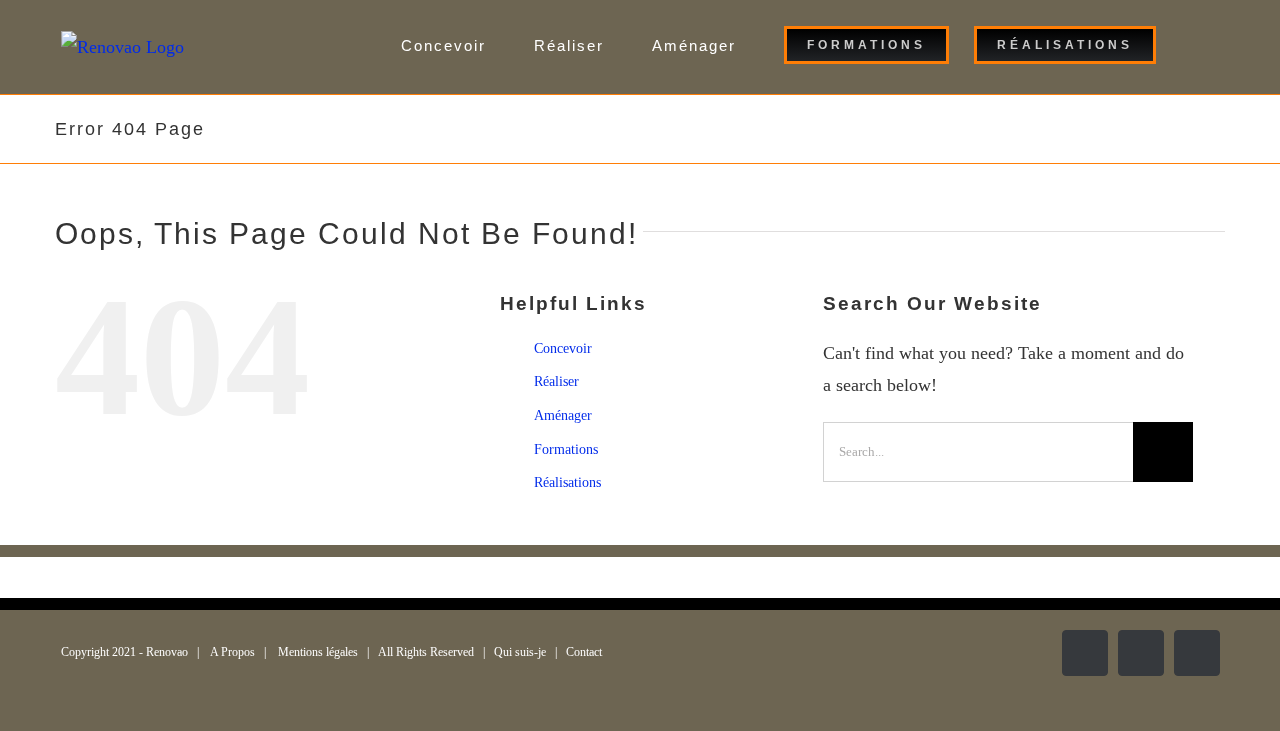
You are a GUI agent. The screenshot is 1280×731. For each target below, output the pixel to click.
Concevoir (563, 348)
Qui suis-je (520, 652)
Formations (566, 449)
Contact (584, 652)
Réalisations (567, 482)
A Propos (232, 652)
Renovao (167, 652)
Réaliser (556, 381)
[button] (1188, 45)
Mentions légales (318, 652)
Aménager (563, 415)
